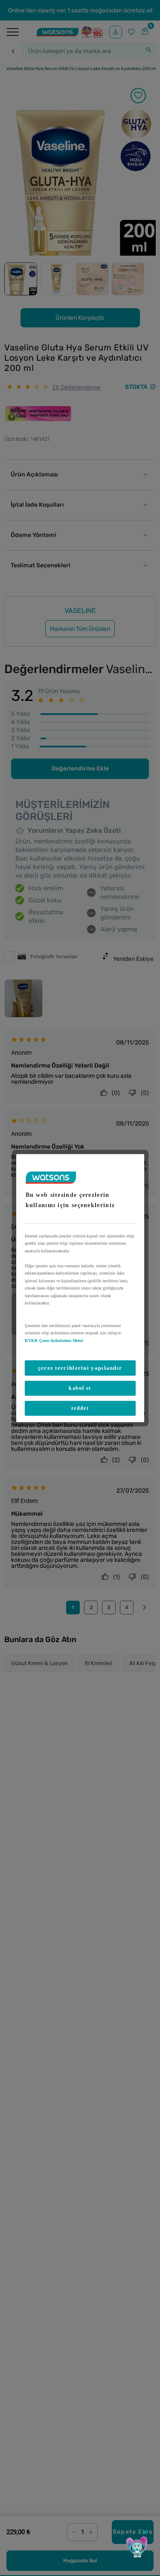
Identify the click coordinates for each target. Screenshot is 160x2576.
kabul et (80, 1388)
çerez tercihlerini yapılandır (80, 1368)
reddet (80, 1408)
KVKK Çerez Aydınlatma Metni (54, 1340)
